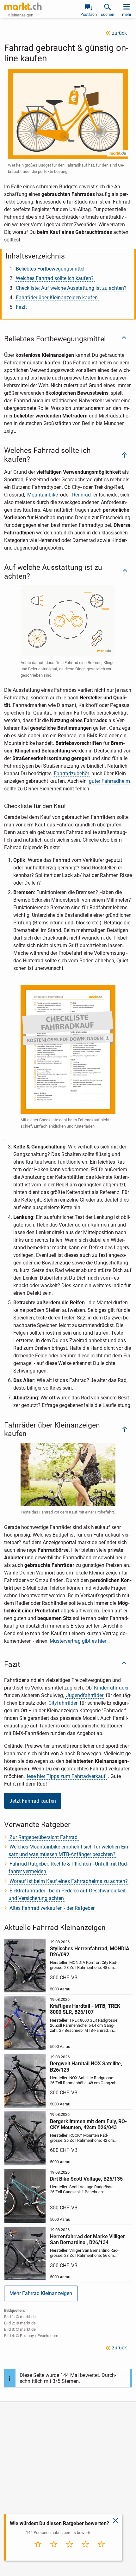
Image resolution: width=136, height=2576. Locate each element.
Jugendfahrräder (85, 1695)
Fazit (21, 307)
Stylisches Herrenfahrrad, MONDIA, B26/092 (90, 1952)
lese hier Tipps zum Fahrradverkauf (66, 1776)
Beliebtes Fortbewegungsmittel (50, 269)
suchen (108, 14)
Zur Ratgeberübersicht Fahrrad (43, 1837)
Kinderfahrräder (111, 1688)
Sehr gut (101, 2551)
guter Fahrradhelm (109, 781)
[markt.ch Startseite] (23, 6)
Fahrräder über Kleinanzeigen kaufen (57, 298)
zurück (119, 33)
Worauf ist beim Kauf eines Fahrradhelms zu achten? (69, 1881)
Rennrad (81, 495)
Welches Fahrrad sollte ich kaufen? (55, 278)
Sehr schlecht (38, 2553)
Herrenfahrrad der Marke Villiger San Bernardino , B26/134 (87, 2239)
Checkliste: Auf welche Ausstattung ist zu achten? (71, 288)
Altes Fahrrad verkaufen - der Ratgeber (52, 1908)
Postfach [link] (89, 14)
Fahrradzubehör (71, 773)
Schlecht (54, 2551)
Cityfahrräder (63, 1703)
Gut (85, 2551)
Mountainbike (43, 495)
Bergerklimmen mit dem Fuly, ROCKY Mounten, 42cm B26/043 (88, 2124)
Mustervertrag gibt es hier (78, 1641)
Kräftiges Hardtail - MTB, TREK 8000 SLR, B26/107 (85, 2009)
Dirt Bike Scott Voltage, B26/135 (86, 2179)
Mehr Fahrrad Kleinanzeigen (41, 2293)
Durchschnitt (70, 2553)
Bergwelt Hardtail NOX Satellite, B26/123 (86, 2067)
